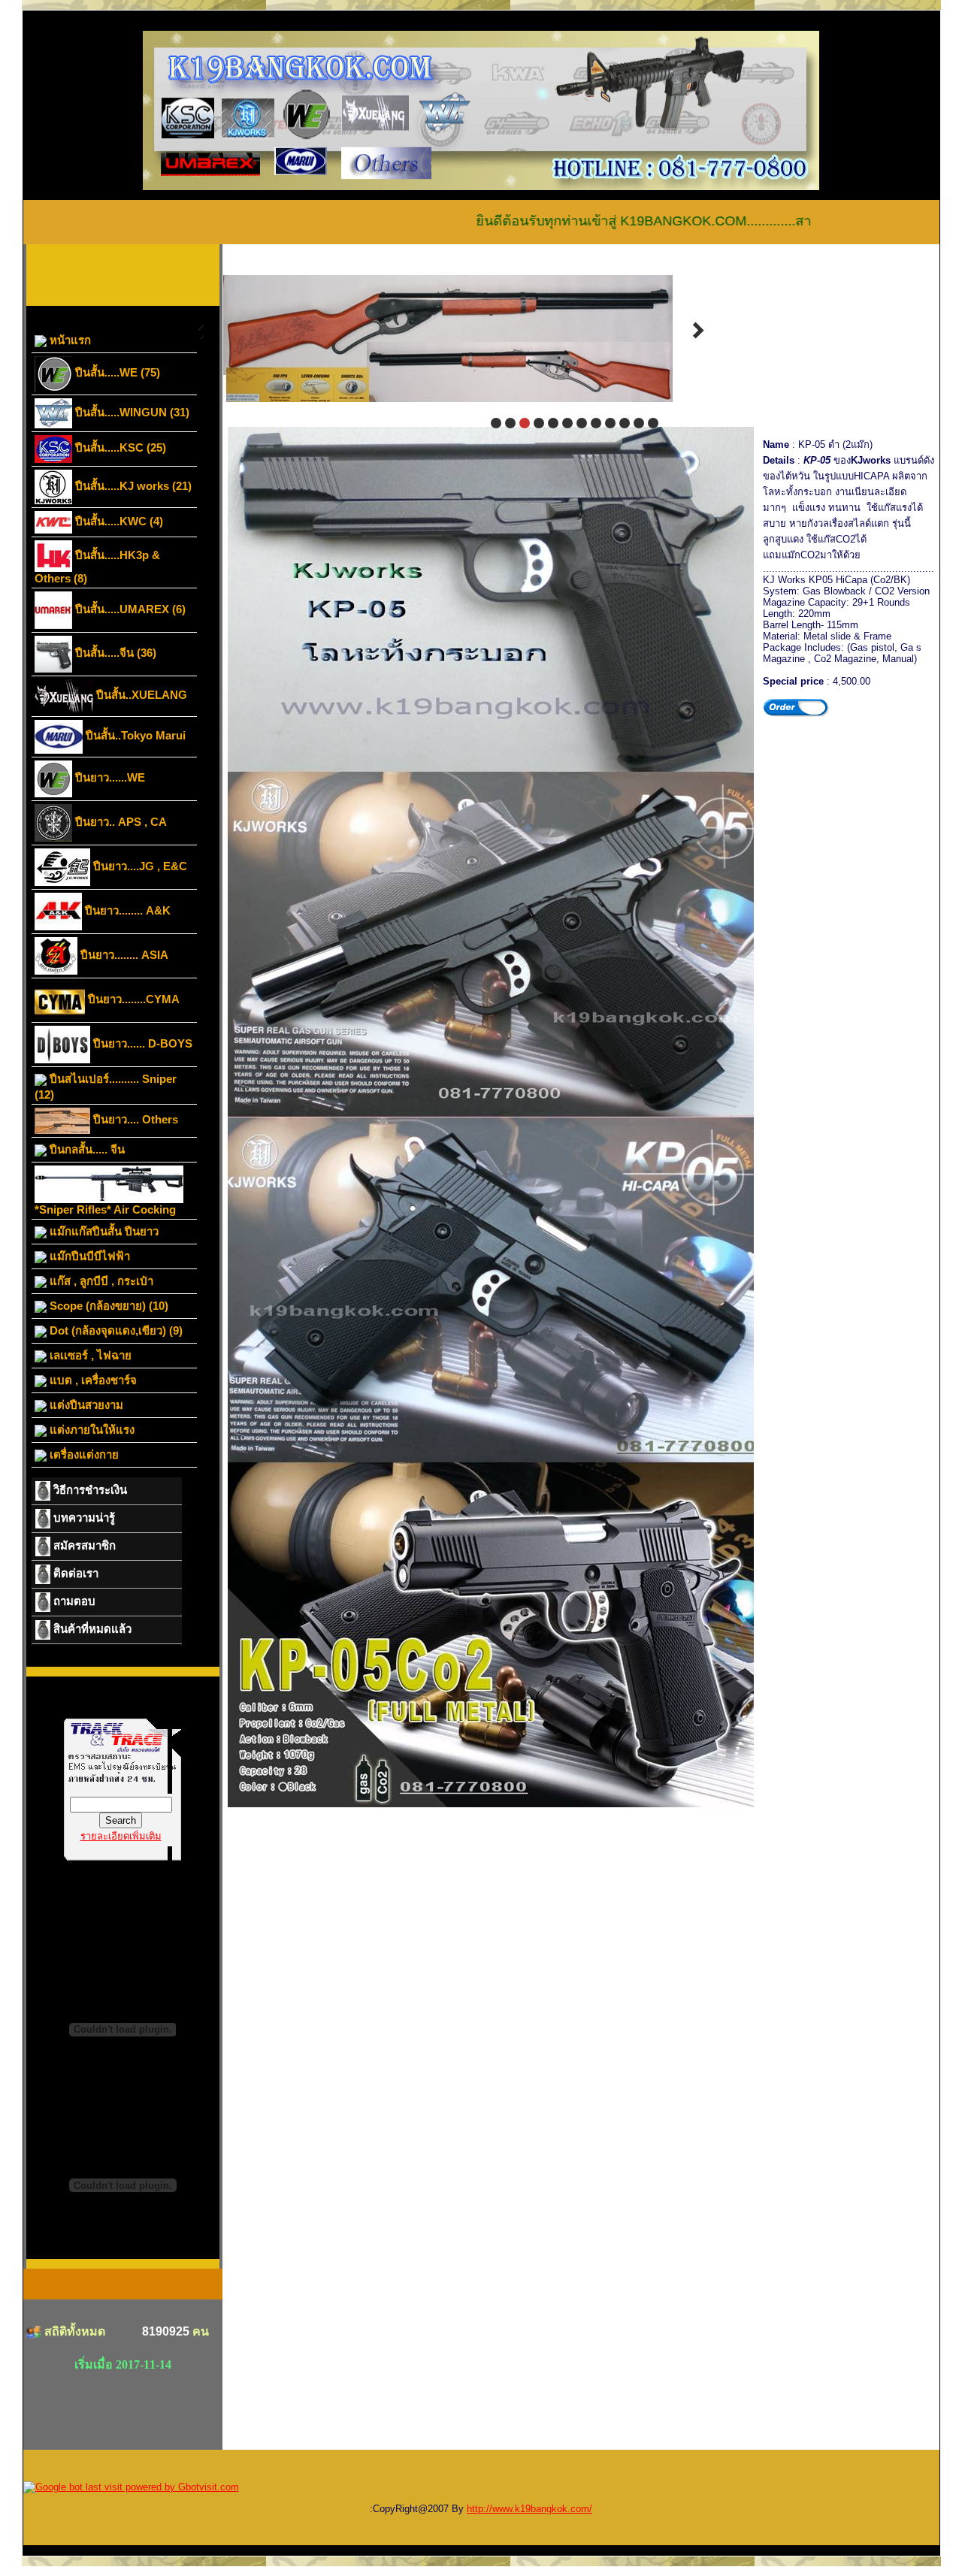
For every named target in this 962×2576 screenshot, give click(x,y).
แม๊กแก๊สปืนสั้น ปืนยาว (103, 1231)
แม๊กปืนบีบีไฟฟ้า (88, 1256)
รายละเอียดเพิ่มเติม (121, 1836)
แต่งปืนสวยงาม (85, 1405)
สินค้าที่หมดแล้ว (91, 1629)
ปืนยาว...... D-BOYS (141, 1043)
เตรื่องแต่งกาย (83, 1454)
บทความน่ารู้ (83, 1518)
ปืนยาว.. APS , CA (119, 822)
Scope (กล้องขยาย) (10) (107, 1306)
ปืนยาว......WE (109, 777)
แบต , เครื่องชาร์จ (92, 1380)
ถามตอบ (73, 1601)
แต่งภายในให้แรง (91, 1430)
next (698, 331)
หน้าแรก (69, 340)
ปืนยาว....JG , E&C (139, 866)
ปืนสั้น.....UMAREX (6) (129, 609)
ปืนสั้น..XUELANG (140, 695)
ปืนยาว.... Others (134, 1119)
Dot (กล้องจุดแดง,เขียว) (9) (115, 1330)
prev (198, 331)
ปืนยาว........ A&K (126, 910)
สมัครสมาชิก (83, 1545)
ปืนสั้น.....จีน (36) (114, 653)
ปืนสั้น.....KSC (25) (119, 447)
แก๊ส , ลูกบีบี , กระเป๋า (100, 1281)
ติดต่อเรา (74, 1573)
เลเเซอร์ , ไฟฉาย (89, 1355)
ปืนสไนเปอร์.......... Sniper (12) (106, 1087)
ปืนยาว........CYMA (132, 999)
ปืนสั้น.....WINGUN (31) (131, 412)
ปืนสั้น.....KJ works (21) (132, 486)
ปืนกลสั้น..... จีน (86, 1149)
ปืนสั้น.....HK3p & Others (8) (97, 567)
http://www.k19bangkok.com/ (529, 2509)
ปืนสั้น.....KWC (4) (118, 521)
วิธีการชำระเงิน (89, 1490)
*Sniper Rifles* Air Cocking (105, 1209)
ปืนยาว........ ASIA (123, 955)
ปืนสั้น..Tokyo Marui (134, 735)
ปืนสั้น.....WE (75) (116, 372)
